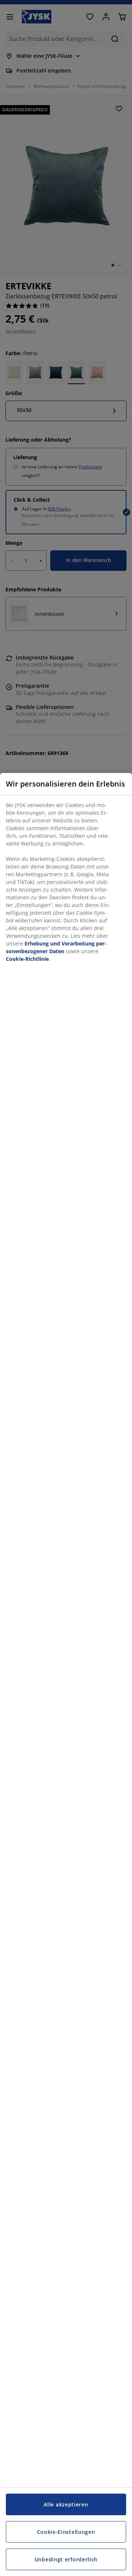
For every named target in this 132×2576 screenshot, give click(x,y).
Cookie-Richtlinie (27, 959)
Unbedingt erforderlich (66, 2559)
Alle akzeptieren (66, 2504)
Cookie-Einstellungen (66, 2532)
